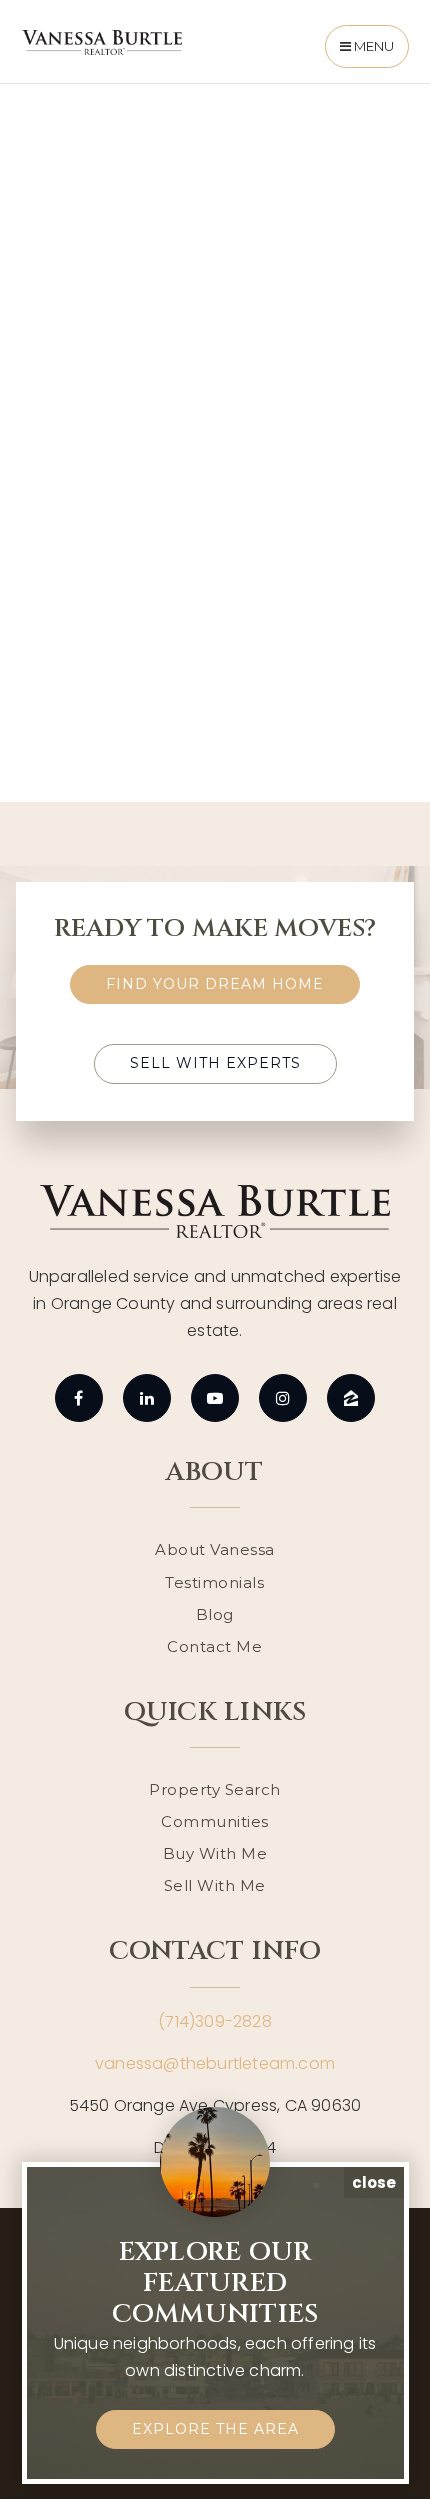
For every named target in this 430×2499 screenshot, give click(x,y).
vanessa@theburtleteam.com (215, 2063)
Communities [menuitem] (215, 1821)
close (374, 2182)
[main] (215, 435)
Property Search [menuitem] (215, 1789)
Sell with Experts (215, 1063)
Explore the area (215, 2429)
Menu (372, 46)
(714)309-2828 (215, 2021)
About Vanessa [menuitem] (215, 1549)
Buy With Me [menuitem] (215, 1853)
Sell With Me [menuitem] (215, 1885)
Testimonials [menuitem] (214, 1582)
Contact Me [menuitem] (214, 1646)
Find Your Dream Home (215, 984)
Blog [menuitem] (215, 1614)
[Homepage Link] (102, 41)
